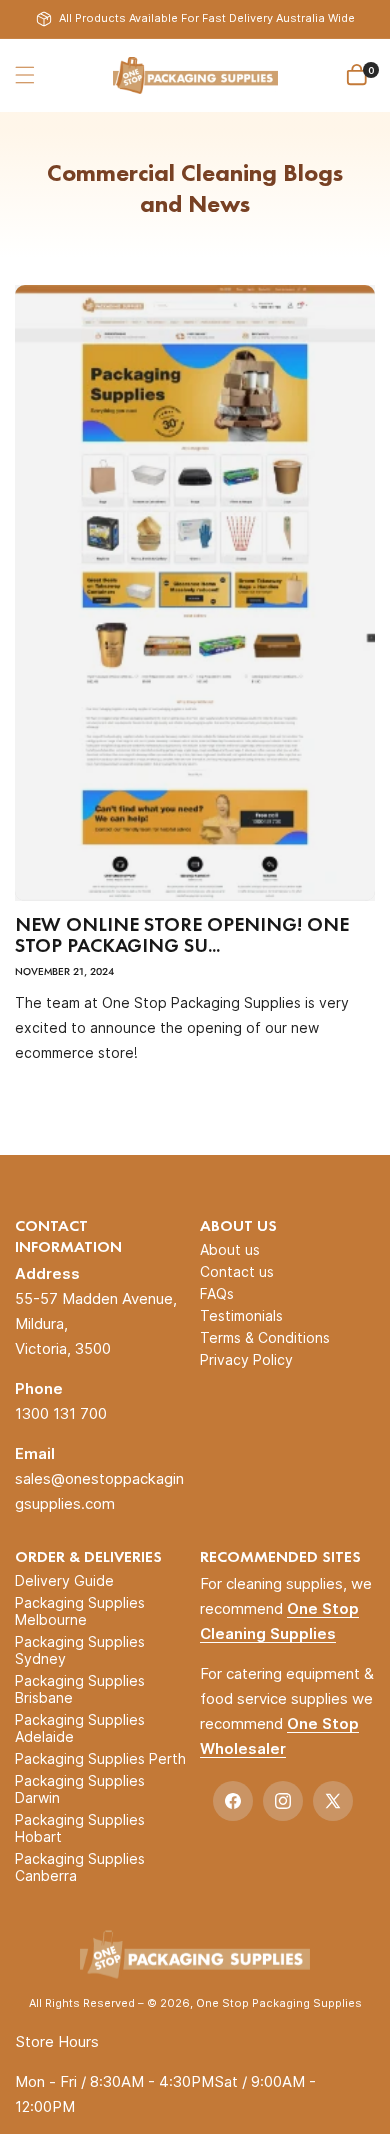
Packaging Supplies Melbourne (80, 1611)
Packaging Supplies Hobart (80, 1828)
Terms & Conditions (265, 1337)
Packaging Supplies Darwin (80, 1789)
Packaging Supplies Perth (100, 1758)
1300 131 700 (61, 1413)
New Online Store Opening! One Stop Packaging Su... (182, 935)
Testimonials (241, 1315)
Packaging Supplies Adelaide (80, 1728)
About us (230, 1249)
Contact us (237, 1271)
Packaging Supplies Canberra (80, 1867)
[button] (25, 75)
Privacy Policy (246, 1359)
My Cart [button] (371, 70)
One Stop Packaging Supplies (279, 2003)
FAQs (217, 1293)
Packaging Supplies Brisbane (80, 1689)
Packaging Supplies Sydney (80, 1650)
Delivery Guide (64, 1580)
